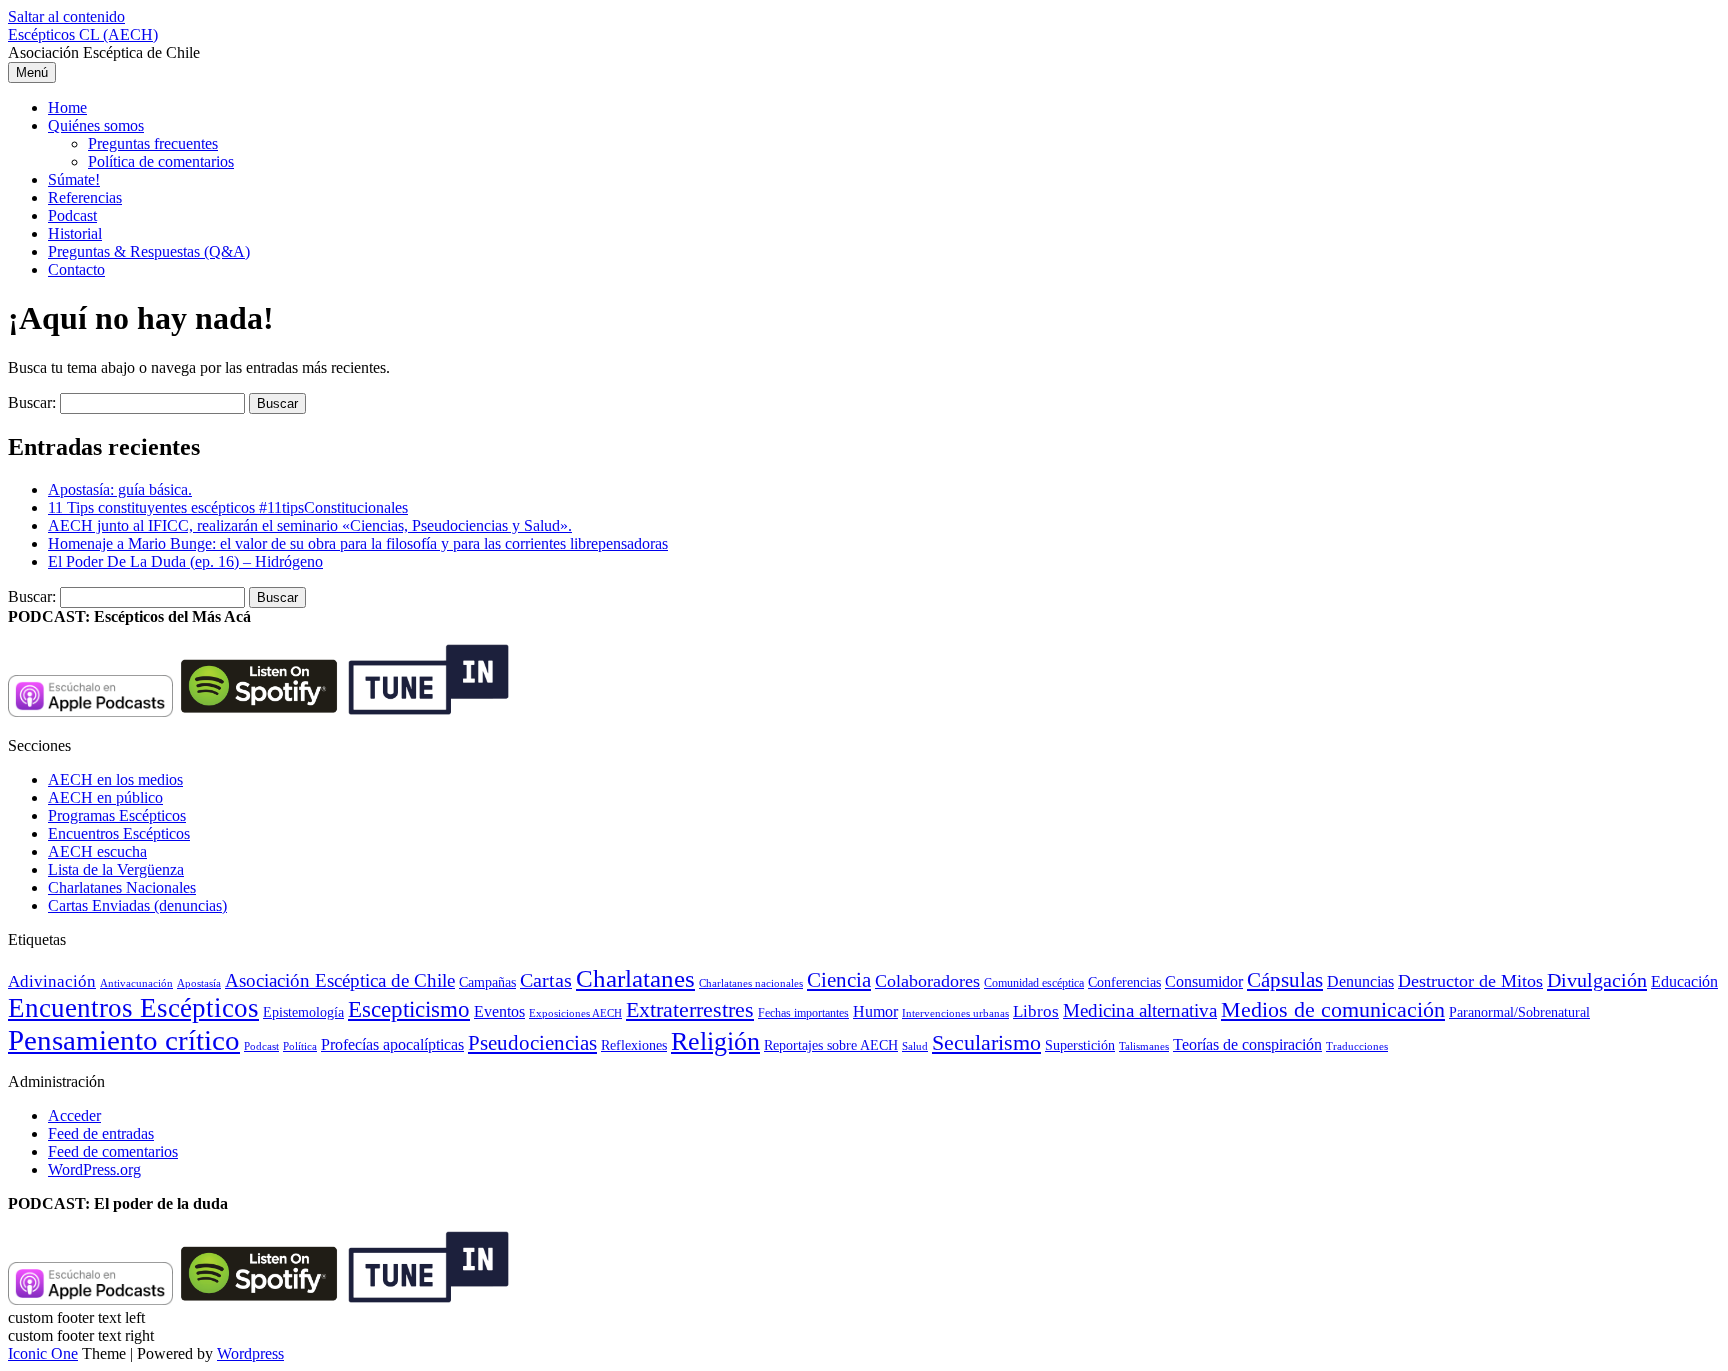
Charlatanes (635, 978)
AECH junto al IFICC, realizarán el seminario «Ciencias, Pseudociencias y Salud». (310, 525)
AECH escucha (97, 851)
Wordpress (250, 1353)
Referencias (85, 197)
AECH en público (105, 797)
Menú (32, 72)
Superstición (1080, 1045)
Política (300, 1046)
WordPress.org (94, 1169)
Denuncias (1360, 981)
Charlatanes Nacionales (122, 887)
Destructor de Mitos (1470, 981)
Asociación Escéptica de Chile (340, 980)
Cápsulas (1285, 980)
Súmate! (74, 179)
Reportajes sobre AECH (831, 1045)
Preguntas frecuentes (153, 143)
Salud (915, 1046)
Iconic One (43, 1353)
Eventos (499, 1011)
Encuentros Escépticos (119, 833)
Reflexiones (634, 1045)
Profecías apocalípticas (392, 1044)
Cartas (546, 980)
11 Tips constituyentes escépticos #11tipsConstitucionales (228, 507)
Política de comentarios (161, 161)
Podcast (72, 215)
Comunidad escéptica (1034, 983)
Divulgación (1597, 980)
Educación (1684, 981)
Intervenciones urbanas (955, 1013)
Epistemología (303, 1012)
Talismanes (1144, 1046)
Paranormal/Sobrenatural (1519, 1012)
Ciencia (839, 980)
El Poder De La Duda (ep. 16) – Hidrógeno (185, 561)
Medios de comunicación (1333, 1010)
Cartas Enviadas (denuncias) (137, 905)
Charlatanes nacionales (751, 983)
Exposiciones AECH (575, 1013)
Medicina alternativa (1140, 1010)
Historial (75, 233)
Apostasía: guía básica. (120, 489)
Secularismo (986, 1042)
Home (67, 107)
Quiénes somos (96, 125)
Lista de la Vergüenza (116, 869)
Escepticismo (409, 1009)
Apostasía (199, 983)
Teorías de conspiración (1247, 1044)
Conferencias (1124, 982)
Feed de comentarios (113, 1151)
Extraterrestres (690, 1009)
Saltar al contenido (66, 16)
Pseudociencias (532, 1043)
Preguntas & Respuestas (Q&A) (149, 251)
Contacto (76, 269)
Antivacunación (136, 983)
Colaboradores (927, 981)
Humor (875, 1011)
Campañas (487, 982)
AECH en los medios (115, 779)
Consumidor (1204, 981)
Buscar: (32, 402)
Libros (1036, 1011)
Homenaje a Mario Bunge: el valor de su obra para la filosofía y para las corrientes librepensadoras (358, 543)
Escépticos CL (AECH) (83, 34)
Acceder (74, 1115)
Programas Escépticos (117, 815)
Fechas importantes (803, 1013)
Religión (715, 1041)
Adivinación (52, 981)
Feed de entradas (101, 1133)
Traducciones (1357, 1046)
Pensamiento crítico (124, 1040)
